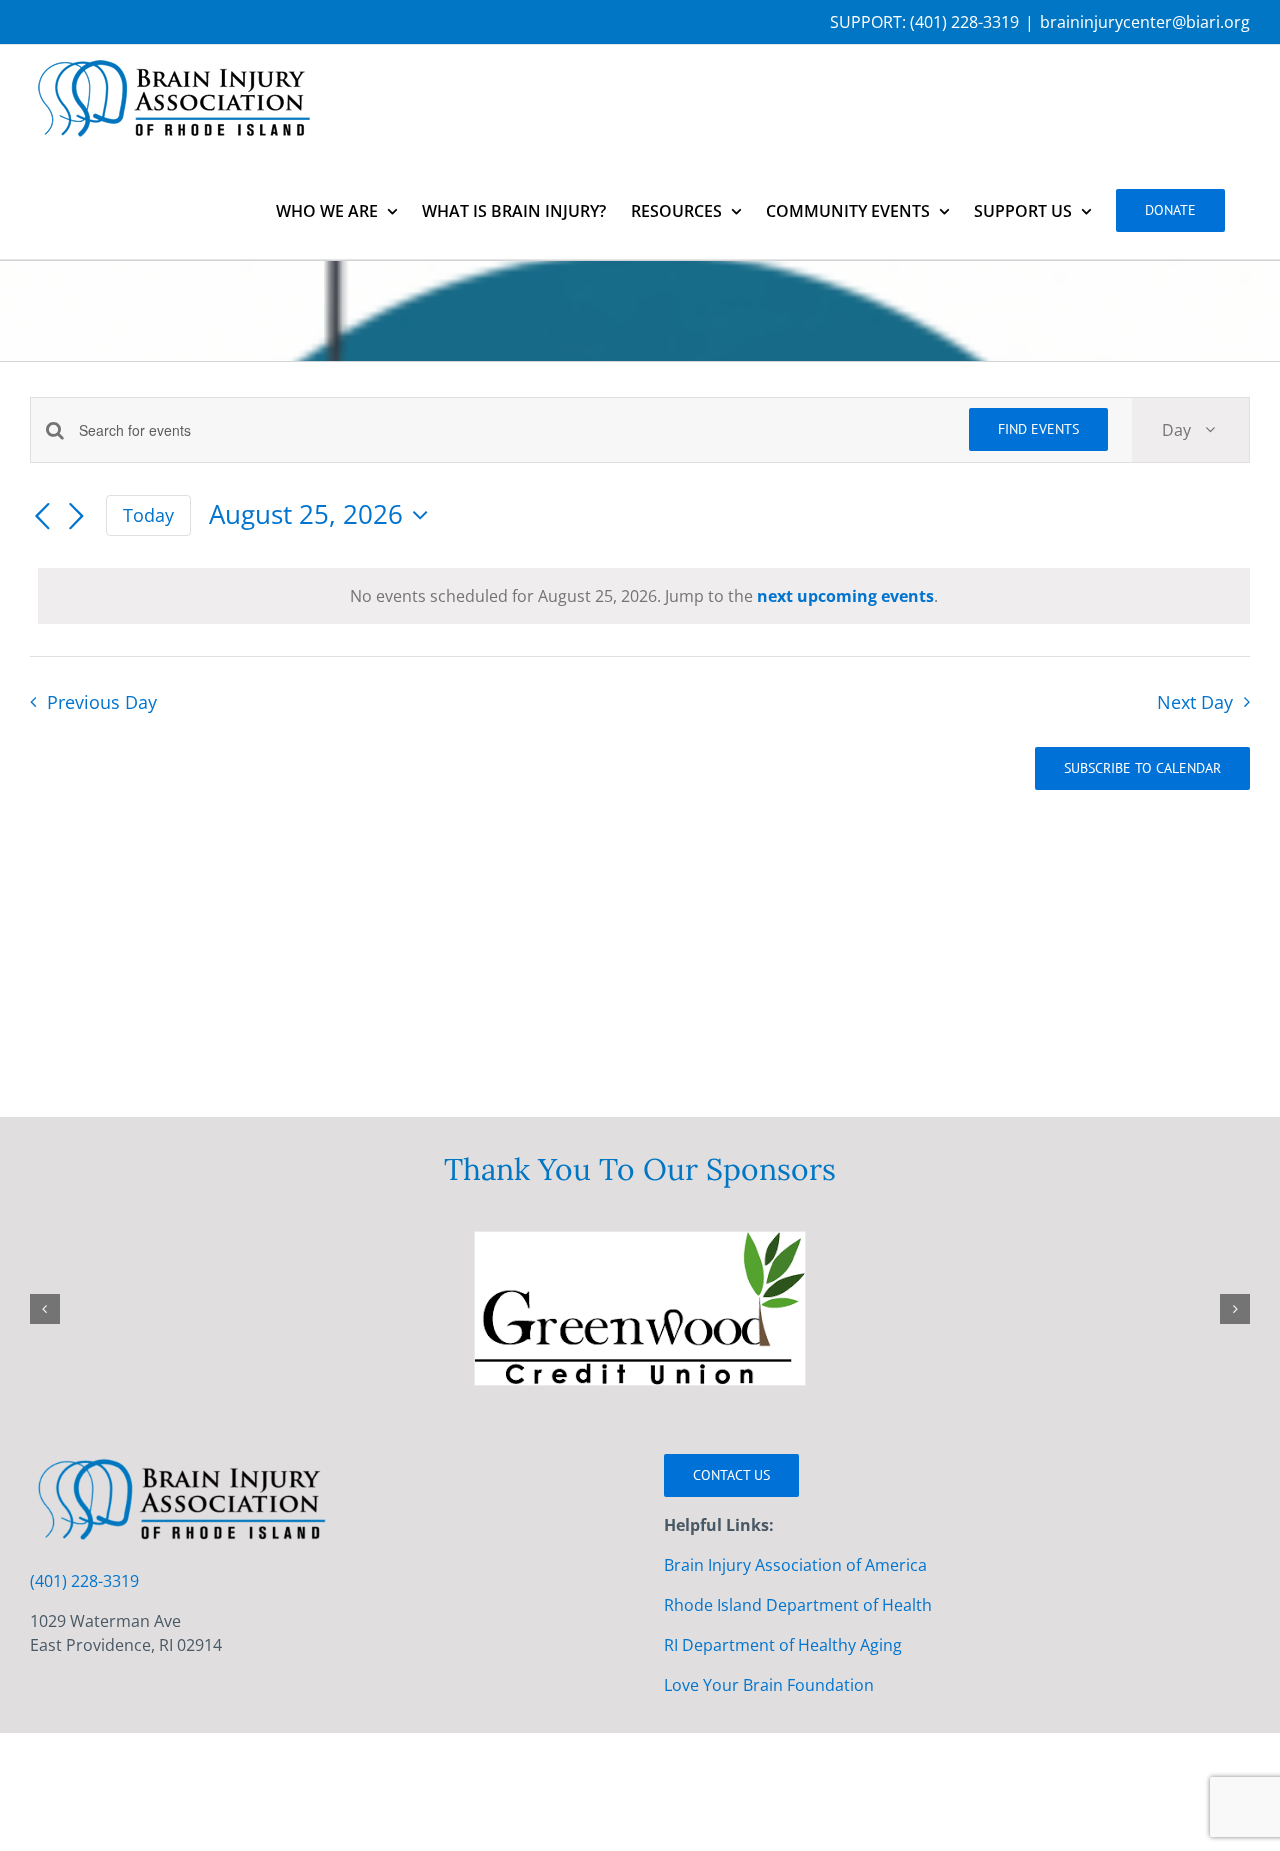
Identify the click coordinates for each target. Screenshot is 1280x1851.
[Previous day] (42, 517)
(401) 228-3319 (964, 22)
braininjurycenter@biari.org (1145, 22)
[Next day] (76, 517)
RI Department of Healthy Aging (783, 1645)
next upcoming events (845, 596)
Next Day (1195, 702)
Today (148, 515)
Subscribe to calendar (1142, 768)
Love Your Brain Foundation (769, 1685)
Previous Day (101, 702)
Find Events (1038, 429)
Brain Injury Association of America (795, 1565)
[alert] (644, 596)
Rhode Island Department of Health (798, 1605)
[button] (45, 1309)
